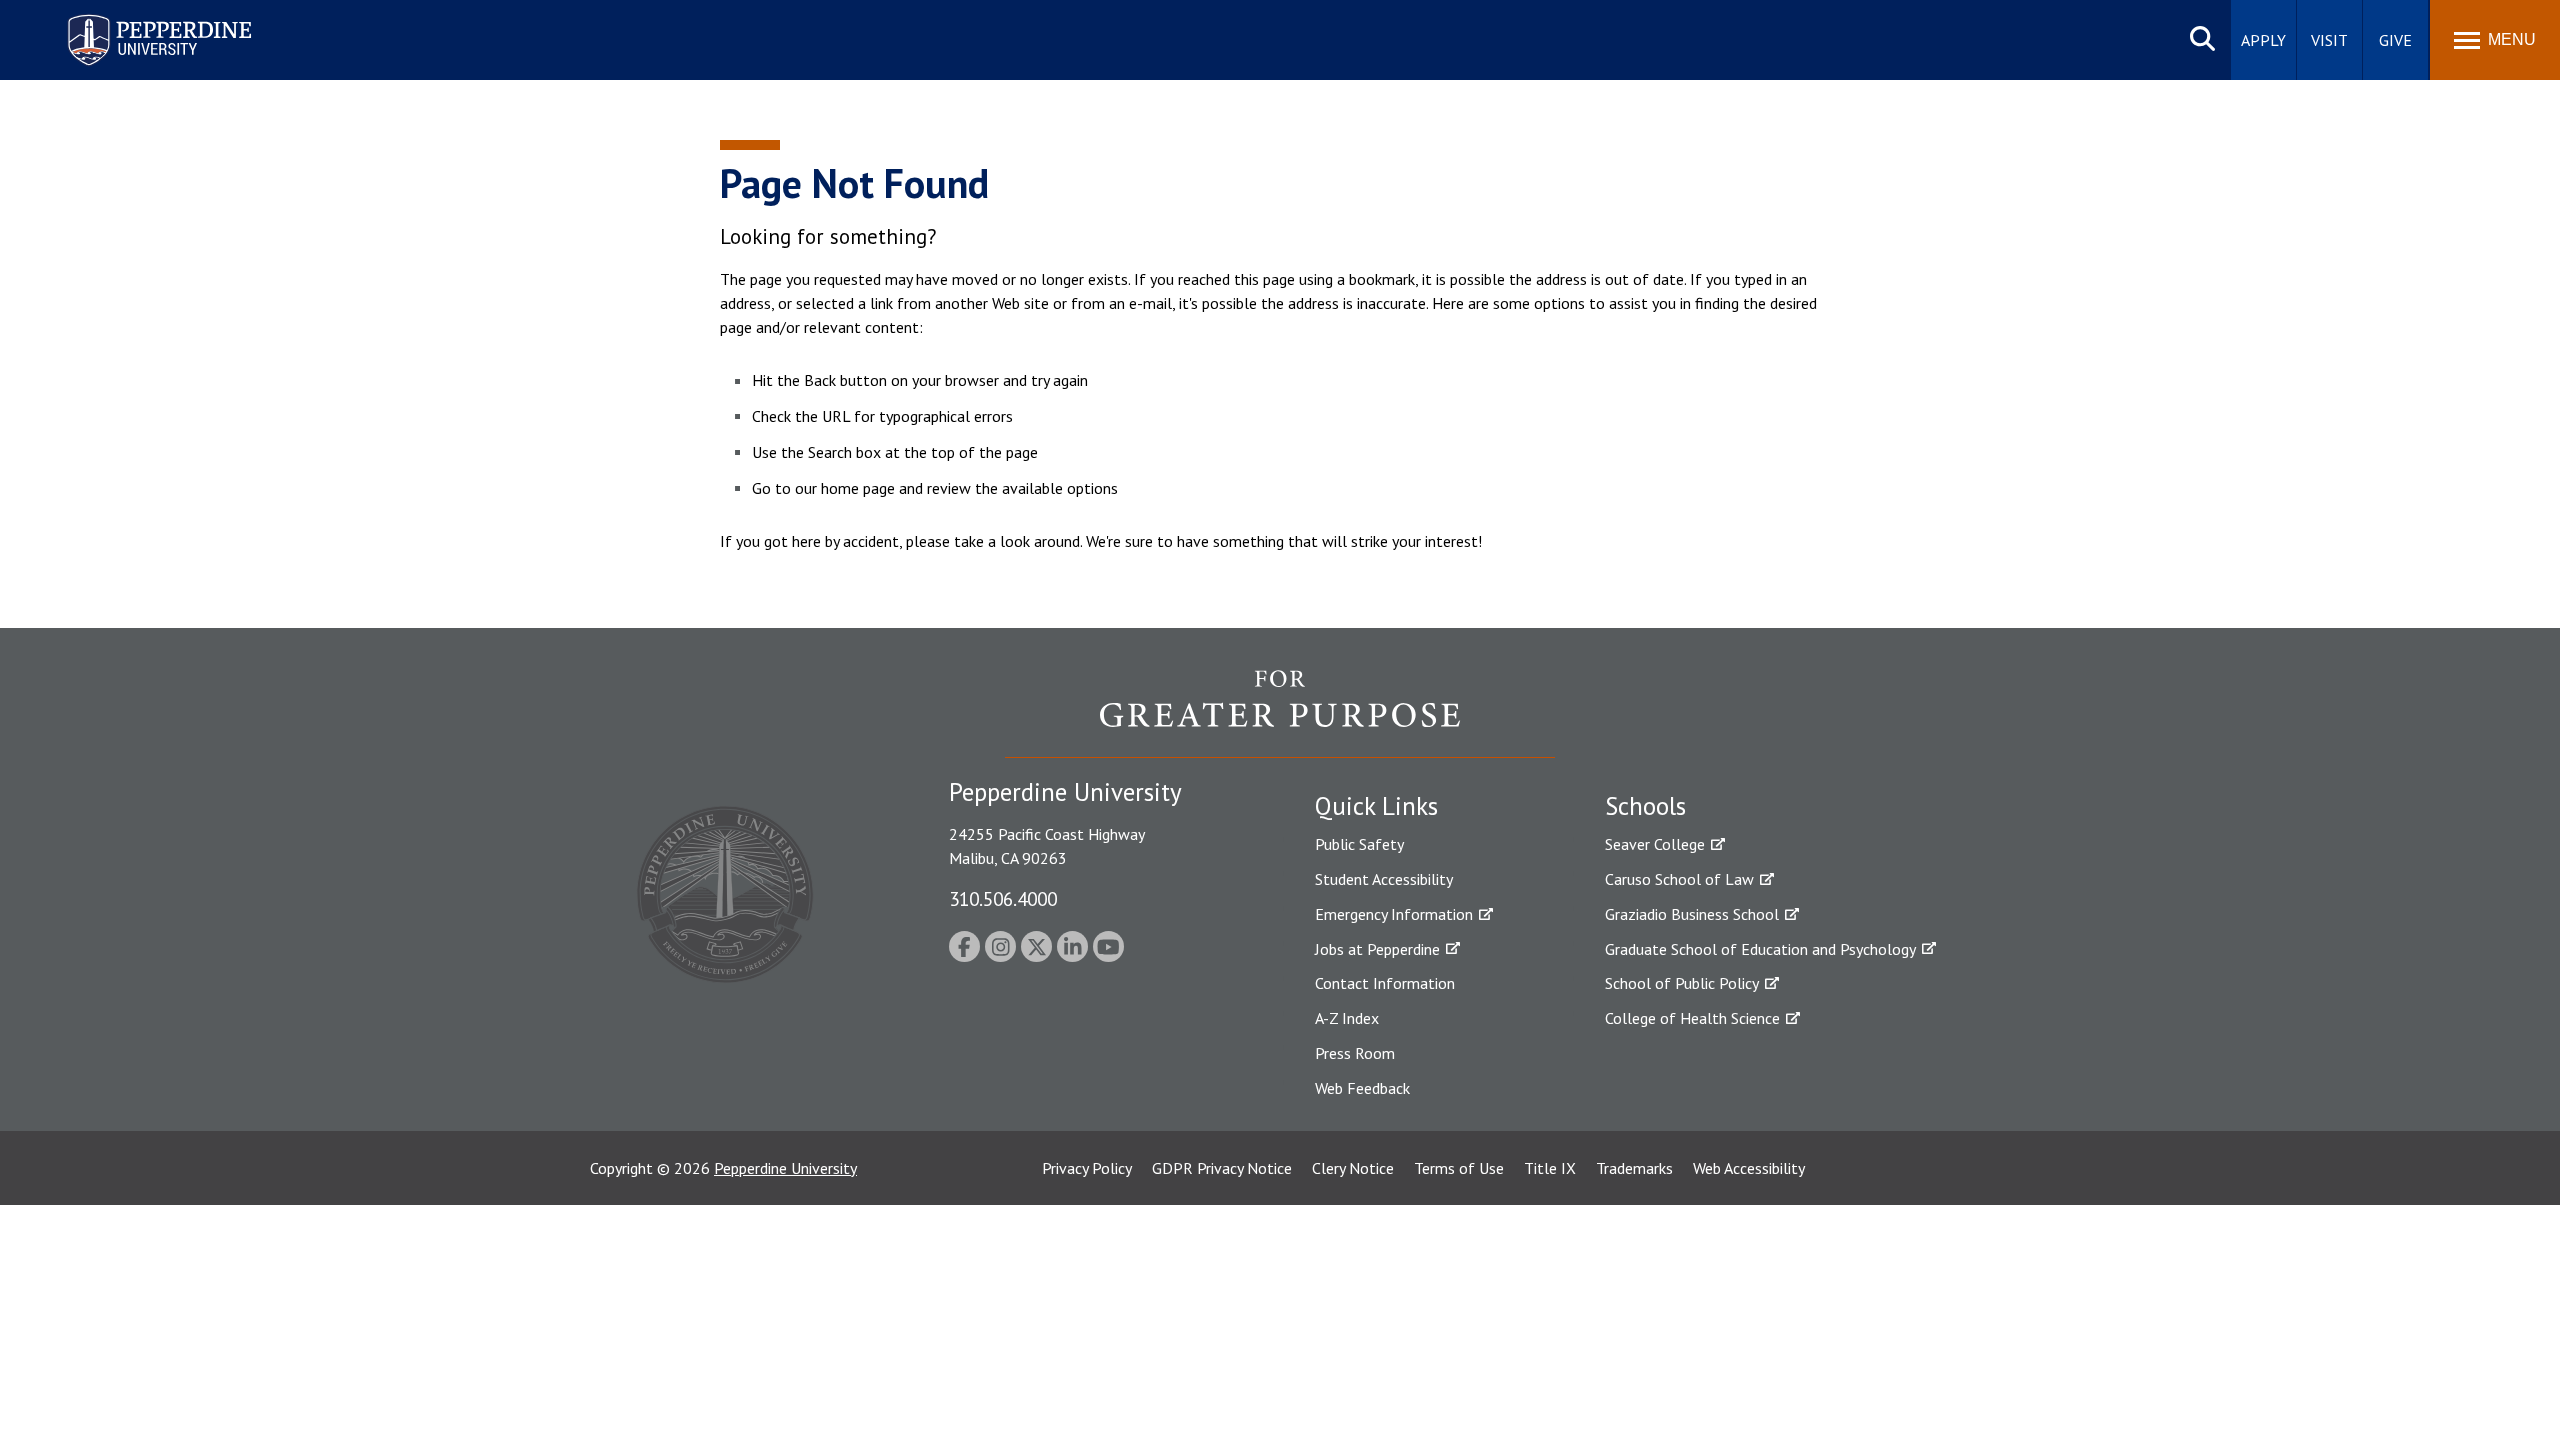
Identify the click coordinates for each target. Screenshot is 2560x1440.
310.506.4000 (1003, 898)
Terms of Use (1459, 1168)
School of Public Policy (1682, 983)
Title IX (1550, 1168)
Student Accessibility (1384, 879)
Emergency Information (1394, 914)
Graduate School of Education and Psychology (1760, 949)
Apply (2263, 40)
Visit (2329, 40)
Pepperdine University (135, 18)
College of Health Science (1692, 1018)
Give (2395, 40)
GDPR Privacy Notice (1222, 1168)
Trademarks (1634, 1168)
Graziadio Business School (1692, 914)
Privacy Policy (1087, 1168)
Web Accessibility (1749, 1168)
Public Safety (1359, 844)
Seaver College (1655, 844)
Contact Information (1385, 983)
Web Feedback (1362, 1088)
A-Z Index (1347, 1018)
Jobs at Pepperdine (1377, 949)
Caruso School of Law (1679, 879)
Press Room (1355, 1053)
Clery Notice (1353, 1168)
